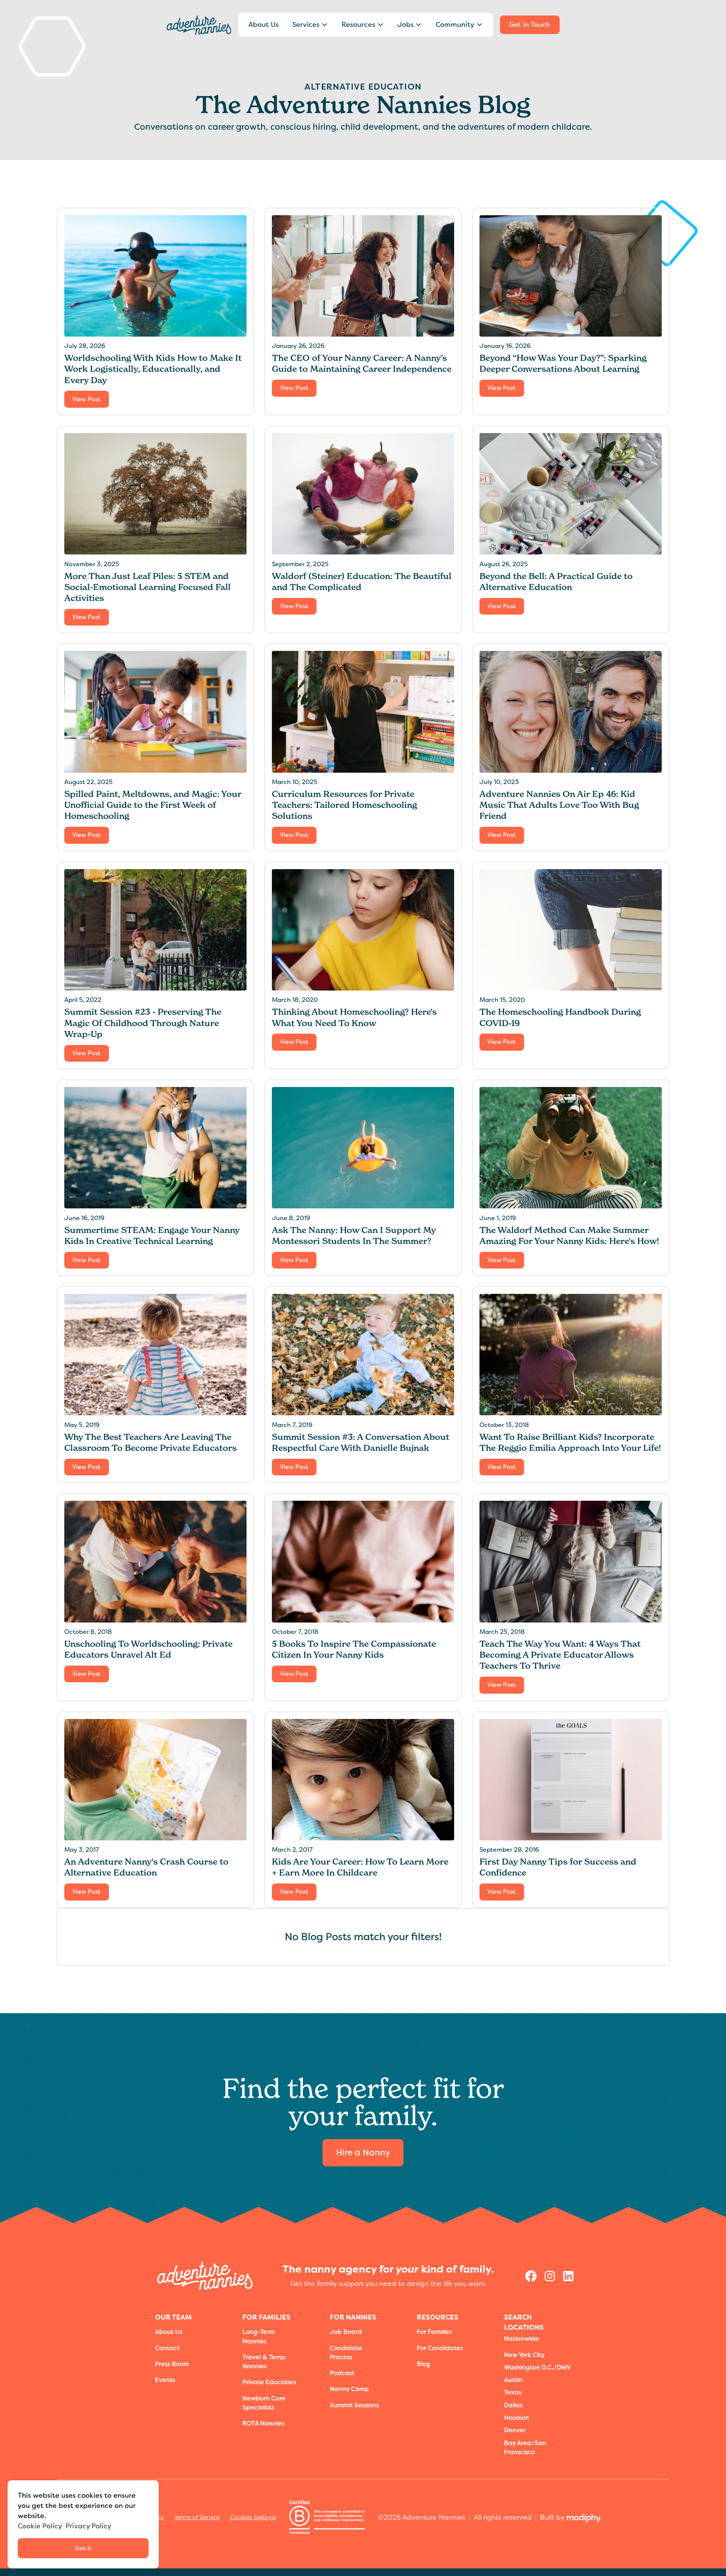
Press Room (172, 2364)
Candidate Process (346, 2353)
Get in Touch (530, 25)
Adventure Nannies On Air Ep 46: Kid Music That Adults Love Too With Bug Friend (559, 805)
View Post (86, 399)
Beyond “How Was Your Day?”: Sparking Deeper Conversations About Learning (563, 363)
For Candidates (440, 2348)
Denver (515, 2430)
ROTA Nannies (263, 2423)
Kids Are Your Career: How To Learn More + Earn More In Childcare (360, 1867)
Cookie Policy (40, 2526)
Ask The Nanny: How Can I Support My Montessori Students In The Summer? (354, 1235)
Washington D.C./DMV (538, 2367)
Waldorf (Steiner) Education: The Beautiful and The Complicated (362, 582)
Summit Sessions (354, 2405)
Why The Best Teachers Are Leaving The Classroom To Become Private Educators (150, 1442)
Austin (513, 2380)
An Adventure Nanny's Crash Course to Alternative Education (146, 1867)
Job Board (346, 2332)
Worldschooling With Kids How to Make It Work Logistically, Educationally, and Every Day (153, 369)
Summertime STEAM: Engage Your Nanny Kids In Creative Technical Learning (152, 1235)
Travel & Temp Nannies (264, 2362)
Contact (167, 2348)
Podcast (342, 2373)
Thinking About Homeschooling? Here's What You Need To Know (354, 1017)
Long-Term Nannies (259, 2336)
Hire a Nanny (363, 2153)
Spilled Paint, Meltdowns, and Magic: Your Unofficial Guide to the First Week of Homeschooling (153, 805)
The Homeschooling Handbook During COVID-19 (560, 1017)
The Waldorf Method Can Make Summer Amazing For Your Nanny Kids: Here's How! (569, 1235)
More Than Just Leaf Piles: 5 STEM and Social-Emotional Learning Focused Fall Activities (147, 587)
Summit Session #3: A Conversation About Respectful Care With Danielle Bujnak (361, 1442)
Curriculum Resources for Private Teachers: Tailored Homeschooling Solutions (344, 805)
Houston (517, 2418)
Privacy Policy (88, 2526)
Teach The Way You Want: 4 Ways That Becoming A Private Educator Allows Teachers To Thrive (560, 1655)
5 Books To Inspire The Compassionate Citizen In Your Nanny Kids (354, 1649)
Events (165, 2380)
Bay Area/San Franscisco (525, 2448)
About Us (264, 25)
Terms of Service (197, 2517)
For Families (434, 2332)
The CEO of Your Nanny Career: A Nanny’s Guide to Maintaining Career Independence (362, 363)
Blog (423, 2364)
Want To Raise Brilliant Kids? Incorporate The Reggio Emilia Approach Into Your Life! (570, 1442)
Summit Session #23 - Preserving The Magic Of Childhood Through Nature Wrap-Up (143, 1023)
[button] (310, 25)
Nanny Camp (349, 2389)
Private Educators (269, 2382)
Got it (83, 2548)
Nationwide (521, 2339)
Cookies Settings (253, 2517)
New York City (524, 2355)
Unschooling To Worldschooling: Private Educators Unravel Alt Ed (148, 1649)
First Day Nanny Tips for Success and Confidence (558, 1867)
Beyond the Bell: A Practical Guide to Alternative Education (556, 582)
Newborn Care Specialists (264, 2403)
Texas (513, 2392)
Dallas (513, 2405)
